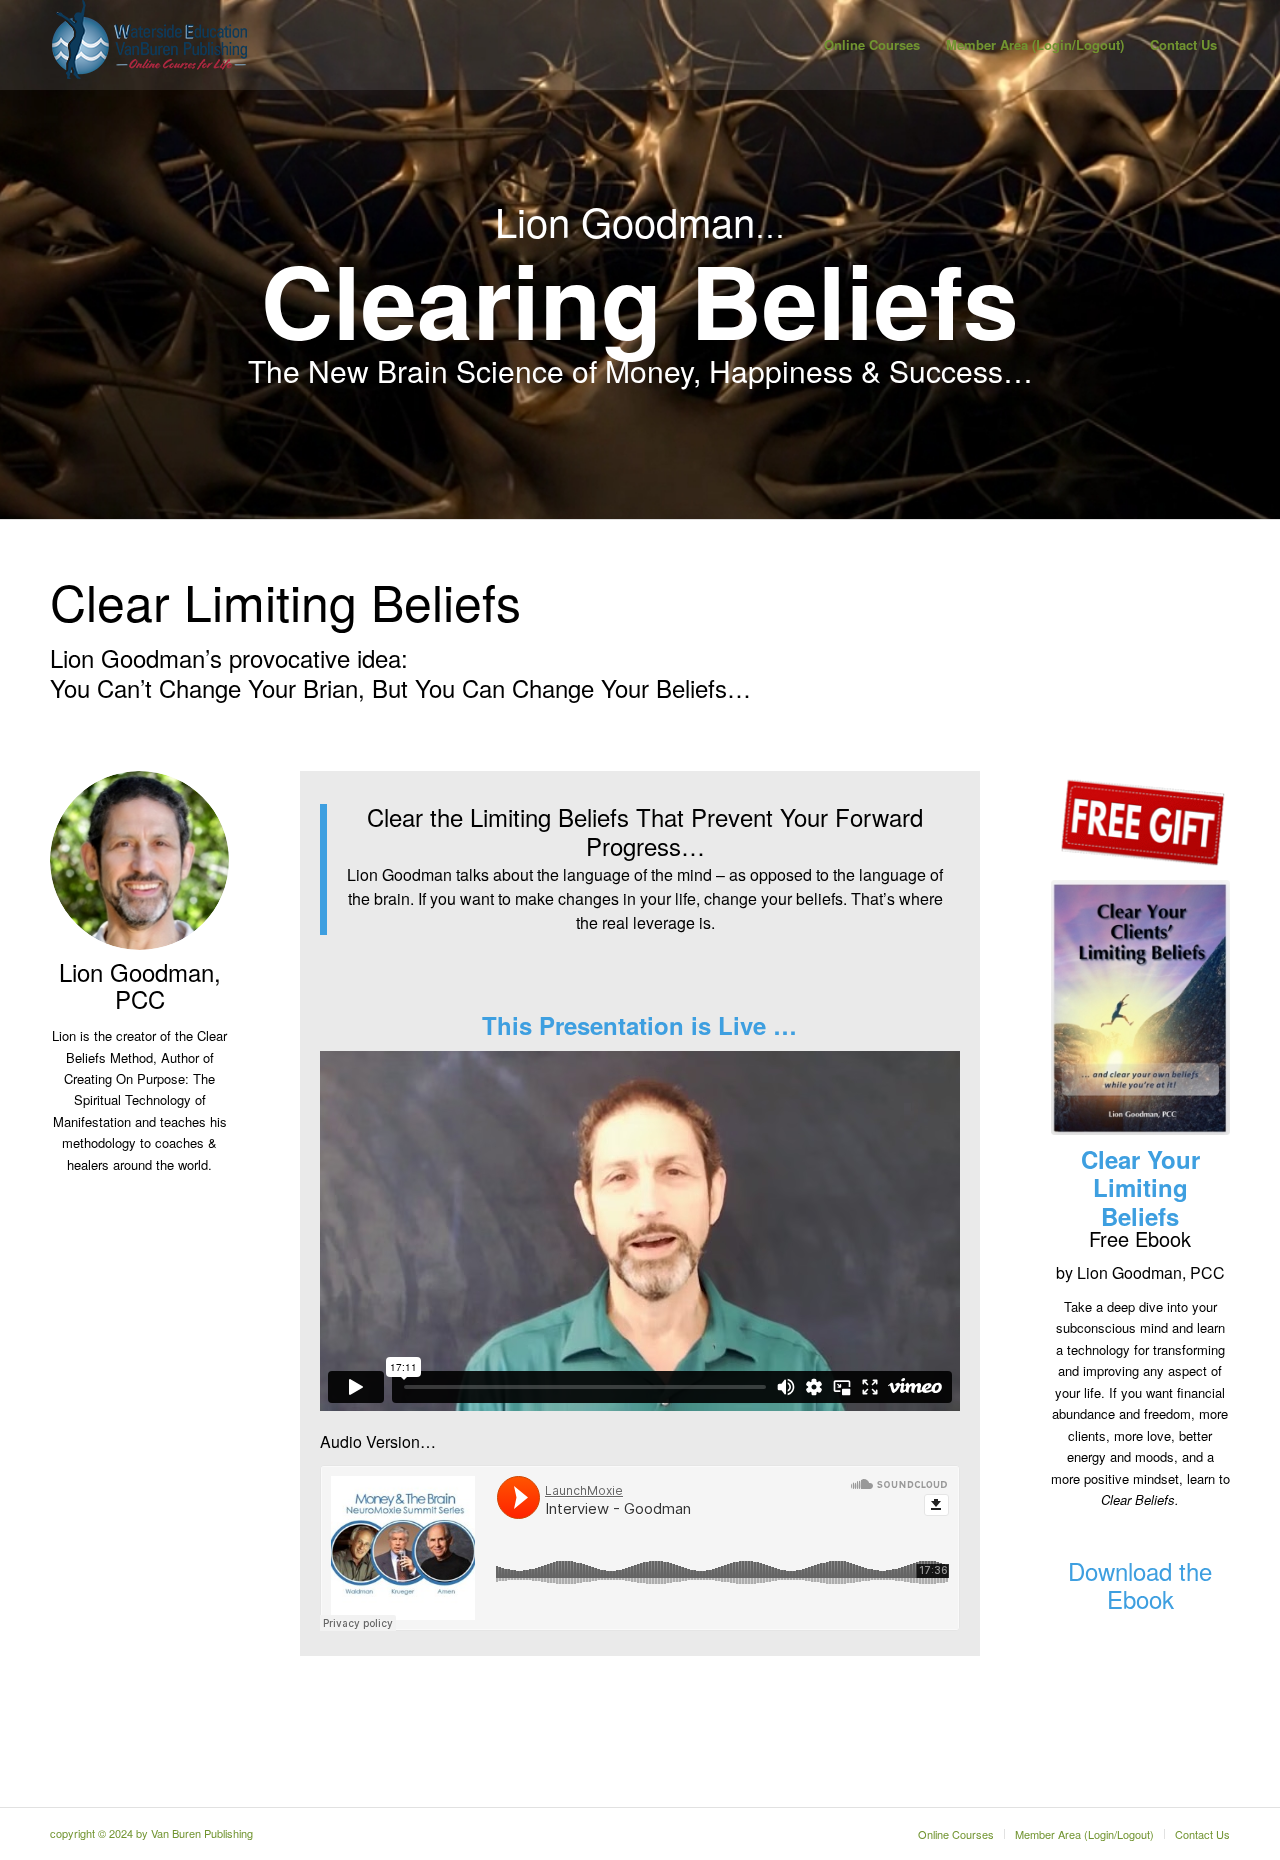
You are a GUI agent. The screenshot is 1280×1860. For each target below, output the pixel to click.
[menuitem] (872, 45)
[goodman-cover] (1140, 1007)
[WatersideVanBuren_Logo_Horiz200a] (150, 45)
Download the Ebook (1140, 1584)
